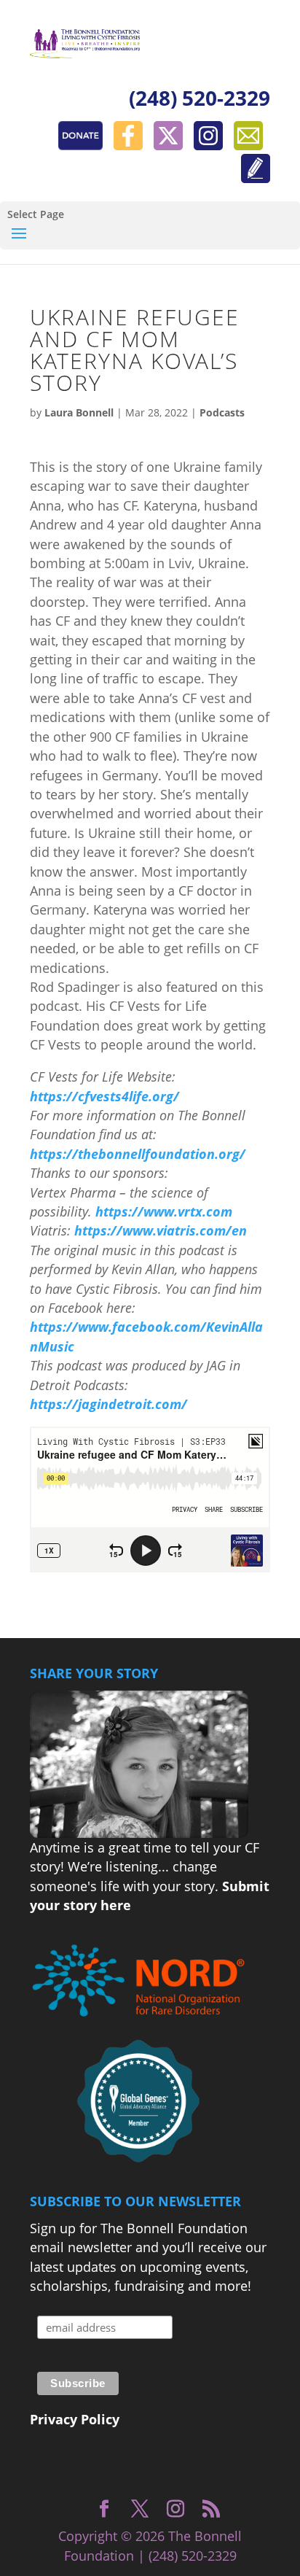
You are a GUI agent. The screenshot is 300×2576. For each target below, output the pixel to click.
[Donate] (84, 145)
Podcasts (222, 412)
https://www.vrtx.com (164, 1211)
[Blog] (256, 178)
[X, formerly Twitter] (172, 145)
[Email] (252, 145)
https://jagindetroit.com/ (108, 1404)
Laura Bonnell (79, 412)
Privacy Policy (75, 2419)
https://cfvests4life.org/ (104, 1096)
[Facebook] (132, 145)
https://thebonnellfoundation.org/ (138, 1154)
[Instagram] (212, 145)
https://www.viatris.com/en (161, 1230)
